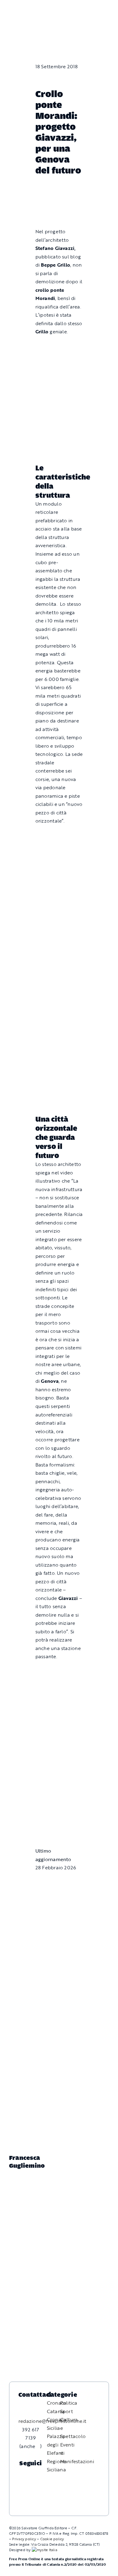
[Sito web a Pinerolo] (44, 2550)
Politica (69, 2403)
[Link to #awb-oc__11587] (18, 13)
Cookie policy (52, 2539)
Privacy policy (24, 2539)
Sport (67, 2411)
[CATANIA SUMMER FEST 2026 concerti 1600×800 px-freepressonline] (59, 1023)
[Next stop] (59, 835)
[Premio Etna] (59, 1086)
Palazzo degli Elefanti (56, 2445)
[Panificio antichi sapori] (59, 1055)
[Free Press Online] (86, 8)
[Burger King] (59, 1820)
